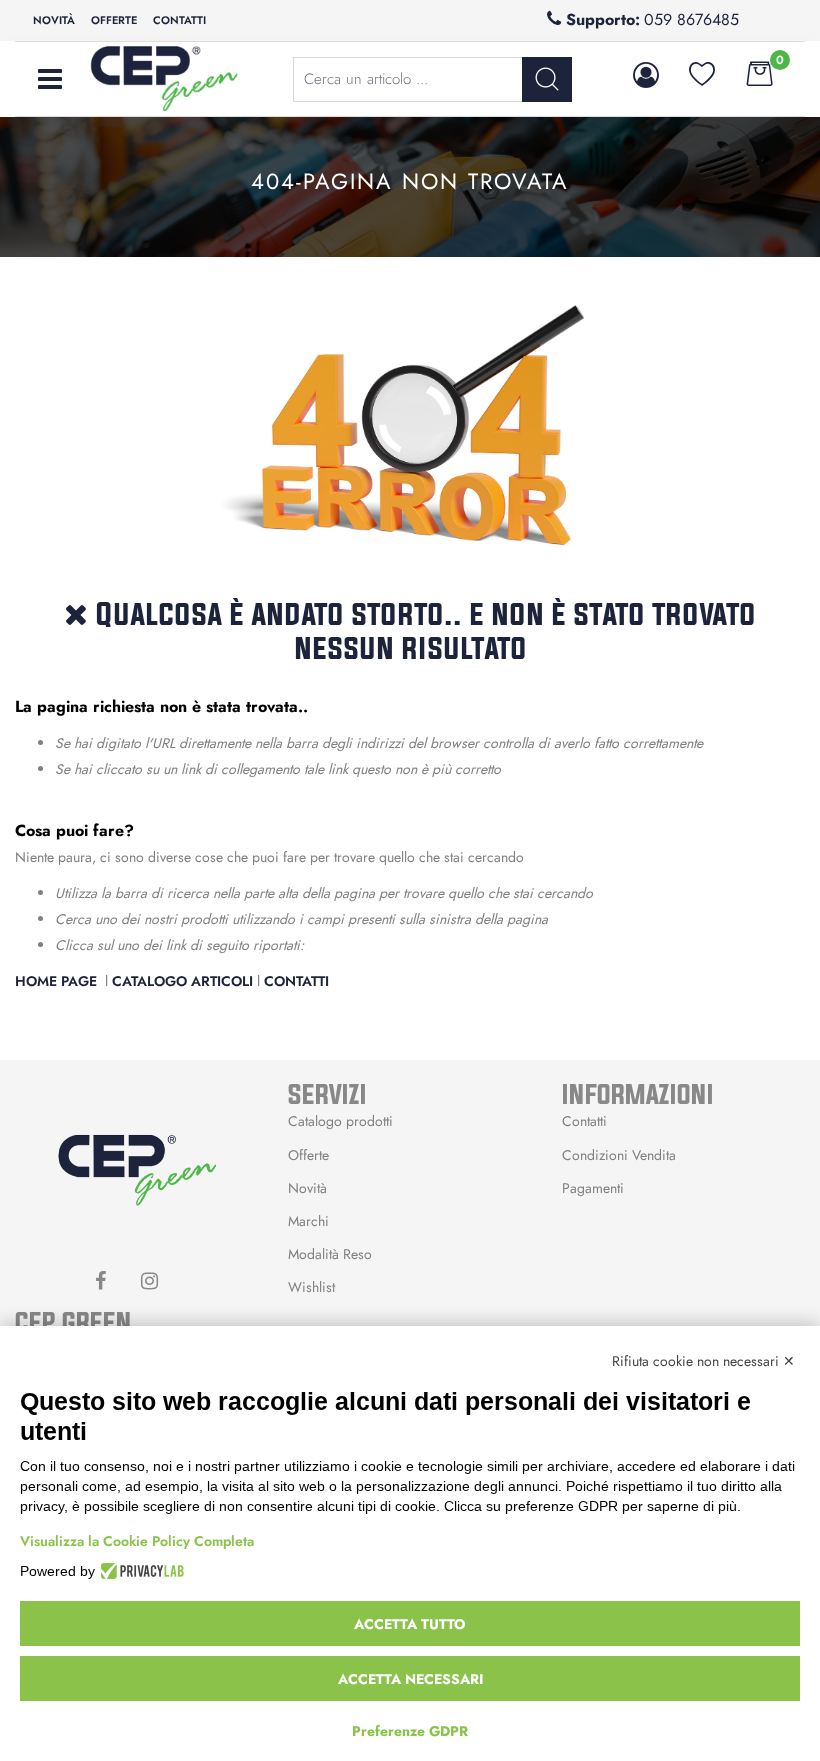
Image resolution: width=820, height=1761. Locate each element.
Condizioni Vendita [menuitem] (619, 1155)
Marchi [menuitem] (308, 1221)
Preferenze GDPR (410, 1731)
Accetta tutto (410, 1624)
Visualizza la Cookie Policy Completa (137, 1541)
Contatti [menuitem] (179, 20)
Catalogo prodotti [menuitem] (340, 1121)
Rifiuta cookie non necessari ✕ (703, 1361)
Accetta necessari (410, 1679)
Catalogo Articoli (182, 981)
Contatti (296, 981)
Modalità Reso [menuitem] (330, 1254)
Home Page (58, 981)
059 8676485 (691, 19)
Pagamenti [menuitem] (593, 1188)
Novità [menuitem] (54, 20)
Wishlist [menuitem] (311, 1287)
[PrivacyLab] (139, 1571)
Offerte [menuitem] (114, 20)
